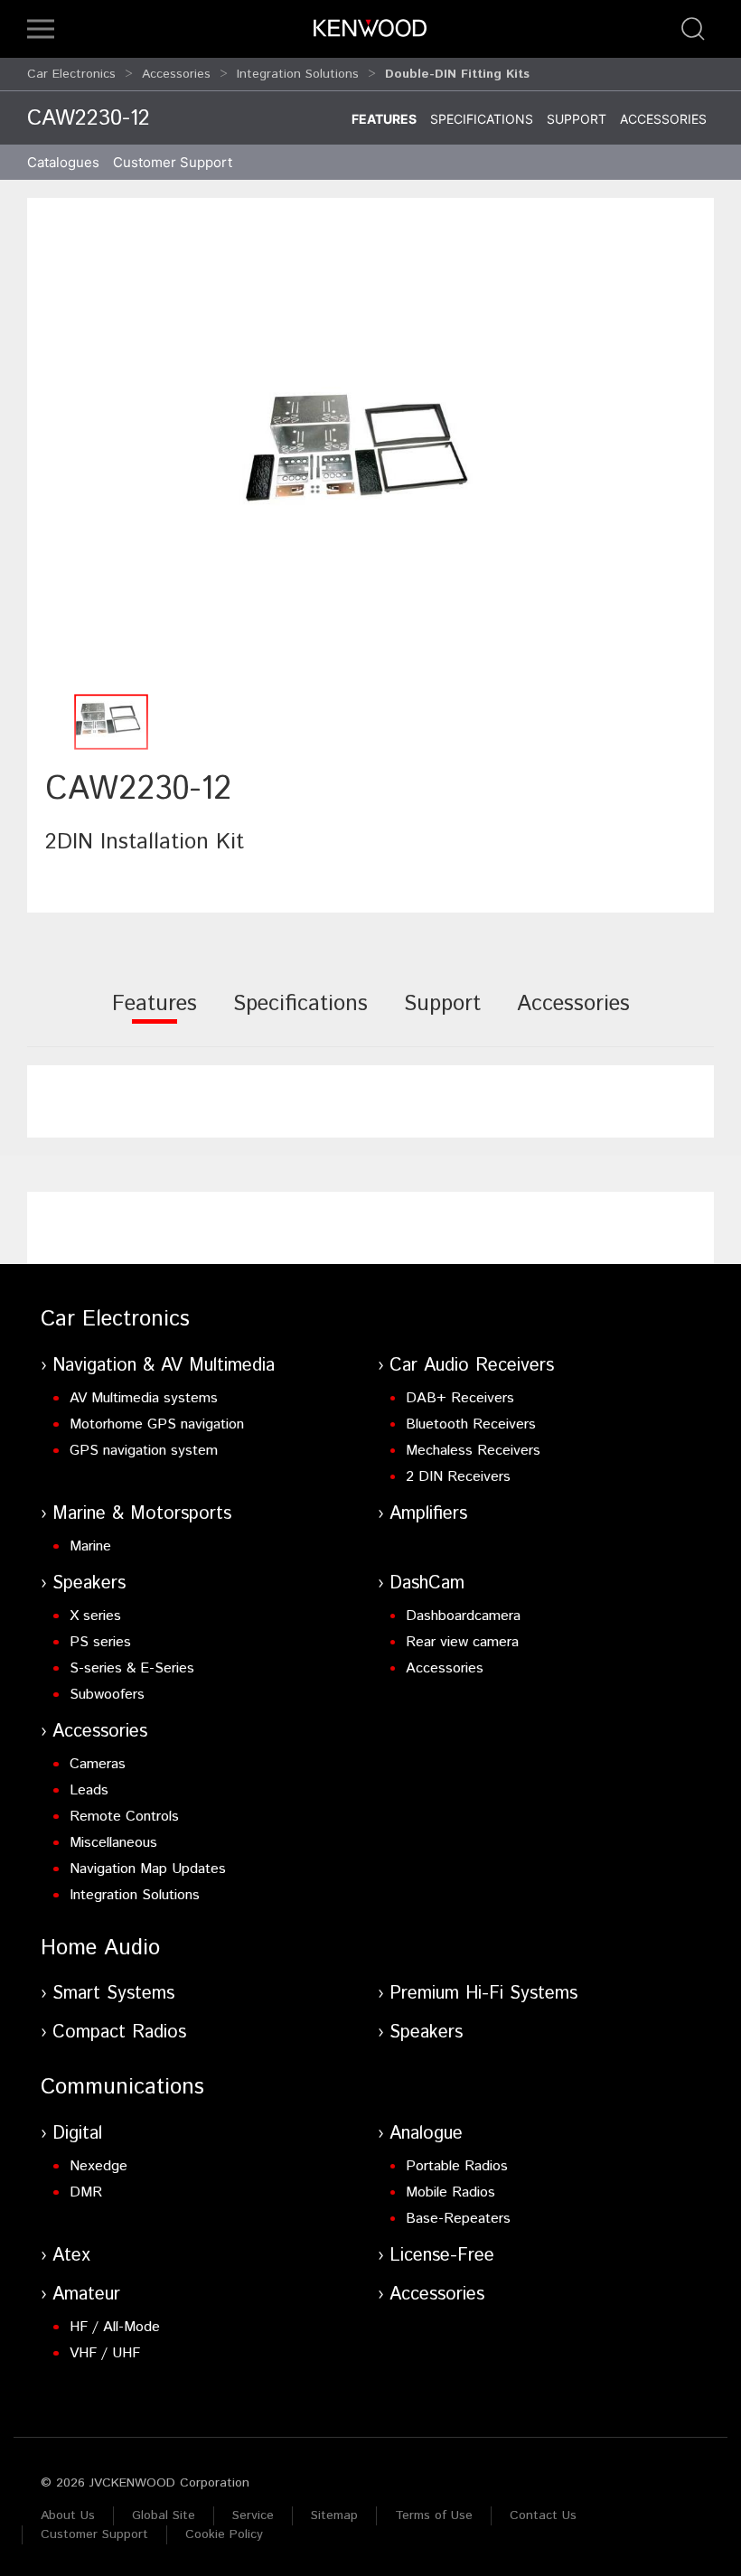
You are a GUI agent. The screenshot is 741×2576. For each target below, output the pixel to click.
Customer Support (94, 2534)
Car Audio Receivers (472, 1366)
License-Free (442, 2256)
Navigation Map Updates (148, 1869)
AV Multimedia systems (144, 1398)
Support (577, 119)
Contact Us (543, 2515)
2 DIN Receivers (458, 1477)
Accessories (176, 74)
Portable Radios (457, 2166)
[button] (41, 29)
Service (253, 2515)
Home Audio (100, 1948)
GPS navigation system (144, 1451)
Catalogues (63, 162)
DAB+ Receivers (460, 1398)
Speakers (89, 1583)
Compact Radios (119, 2033)
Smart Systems (113, 1994)
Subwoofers (107, 1695)
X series (95, 1616)
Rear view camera (462, 1642)
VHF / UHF (105, 2353)
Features (384, 119)
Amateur (86, 2295)
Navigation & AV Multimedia (164, 1366)
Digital (77, 2134)
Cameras (98, 1764)
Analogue (426, 2134)
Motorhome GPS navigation (157, 1424)
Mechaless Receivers (473, 1451)
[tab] (155, 1016)
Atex (71, 2256)
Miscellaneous (113, 1843)
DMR (86, 2192)
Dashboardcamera (463, 1616)
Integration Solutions (298, 74)
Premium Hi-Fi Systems (483, 1994)
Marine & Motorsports (142, 1514)
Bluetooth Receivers (471, 1424)
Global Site (164, 2515)
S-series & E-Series (132, 1668)
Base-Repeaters (458, 2219)
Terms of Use (434, 2515)
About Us (68, 2515)
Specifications (482, 119)
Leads (89, 1790)
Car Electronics (71, 74)
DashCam (427, 1583)
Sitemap (334, 2515)
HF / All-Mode (115, 2327)
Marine (90, 1546)
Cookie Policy (224, 2534)
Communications (122, 2087)
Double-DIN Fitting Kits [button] (457, 74)
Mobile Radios (450, 2192)
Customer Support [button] (173, 162)
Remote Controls (124, 1817)
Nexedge (98, 2166)
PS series (100, 1642)
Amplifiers (428, 1514)
